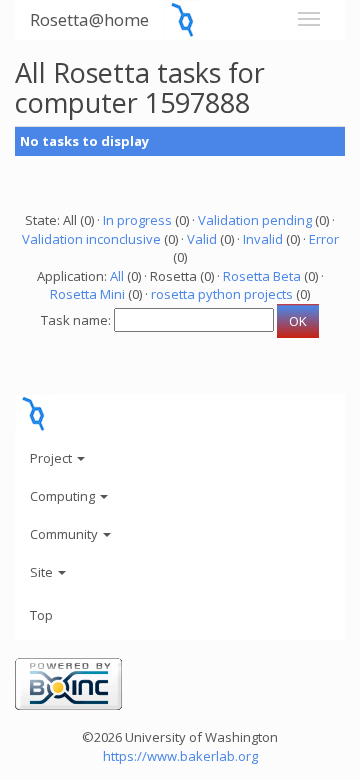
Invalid (263, 239)
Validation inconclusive (91, 239)
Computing (64, 496)
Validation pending (255, 220)
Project (52, 458)
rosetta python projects (222, 294)
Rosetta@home (89, 19)
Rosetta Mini (87, 294)
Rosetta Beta (262, 276)
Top (41, 615)
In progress (137, 220)
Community (65, 534)
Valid (202, 239)
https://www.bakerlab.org (180, 756)
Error (324, 239)
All (117, 276)
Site (43, 572)
